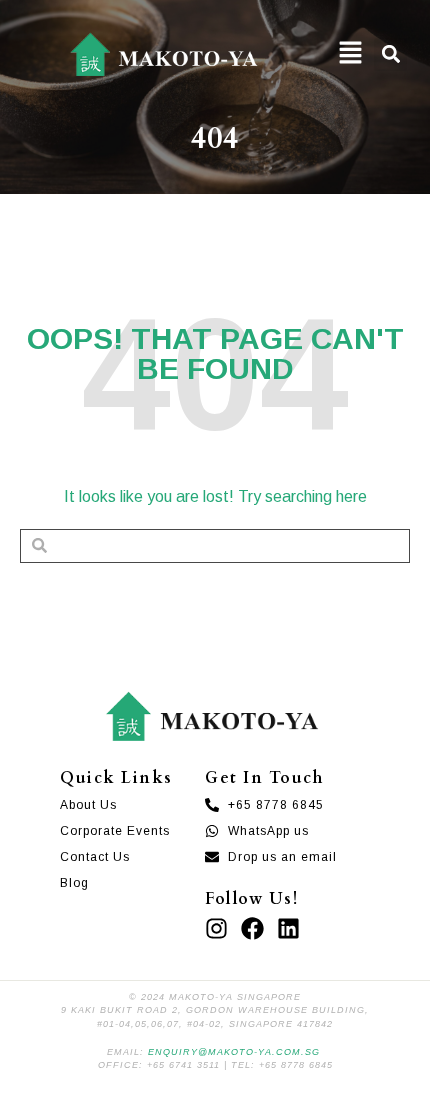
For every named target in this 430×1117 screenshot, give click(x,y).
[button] (351, 54)
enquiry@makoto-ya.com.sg (234, 1052)
